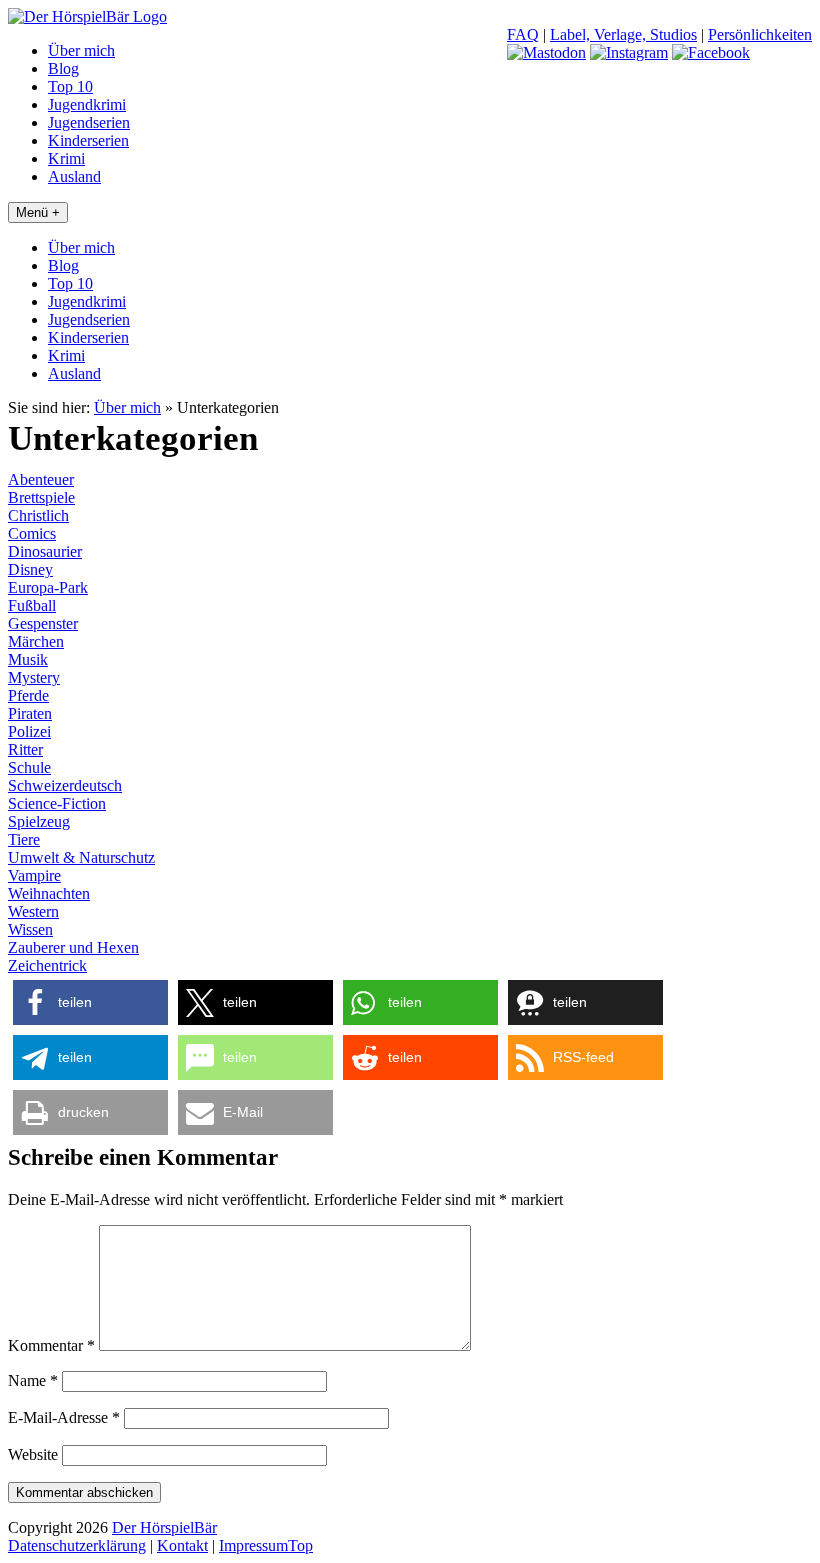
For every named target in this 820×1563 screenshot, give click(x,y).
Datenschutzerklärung (77, 1545)
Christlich (38, 515)
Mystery (34, 677)
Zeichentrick (47, 965)
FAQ (523, 34)
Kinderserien (88, 140)
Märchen (36, 641)
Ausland (74, 176)
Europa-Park (48, 587)
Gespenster (43, 623)
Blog (63, 68)
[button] (90, 1002)
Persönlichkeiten (760, 34)
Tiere (24, 839)
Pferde (28, 695)
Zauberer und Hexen (73, 947)
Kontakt (182, 1545)
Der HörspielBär (164, 1527)
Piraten (30, 713)
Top (300, 1545)
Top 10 (70, 86)
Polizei (29, 731)
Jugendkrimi (87, 104)
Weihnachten (49, 893)
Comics (32, 533)
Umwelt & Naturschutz (81, 857)
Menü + (38, 212)
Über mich (81, 50)
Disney (30, 569)
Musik (28, 659)
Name (33, 1380)
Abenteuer (41, 479)
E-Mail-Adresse (64, 1417)
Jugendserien (89, 122)
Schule (29, 767)
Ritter (25, 749)
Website (33, 1454)
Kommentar (51, 1345)
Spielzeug (39, 821)
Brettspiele (41, 497)
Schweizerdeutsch (65, 785)
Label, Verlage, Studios (623, 34)
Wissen (30, 929)
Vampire (34, 875)
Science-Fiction (57, 803)
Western (33, 911)
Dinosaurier (45, 551)
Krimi (66, 158)
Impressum (253, 1545)
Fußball (32, 605)
